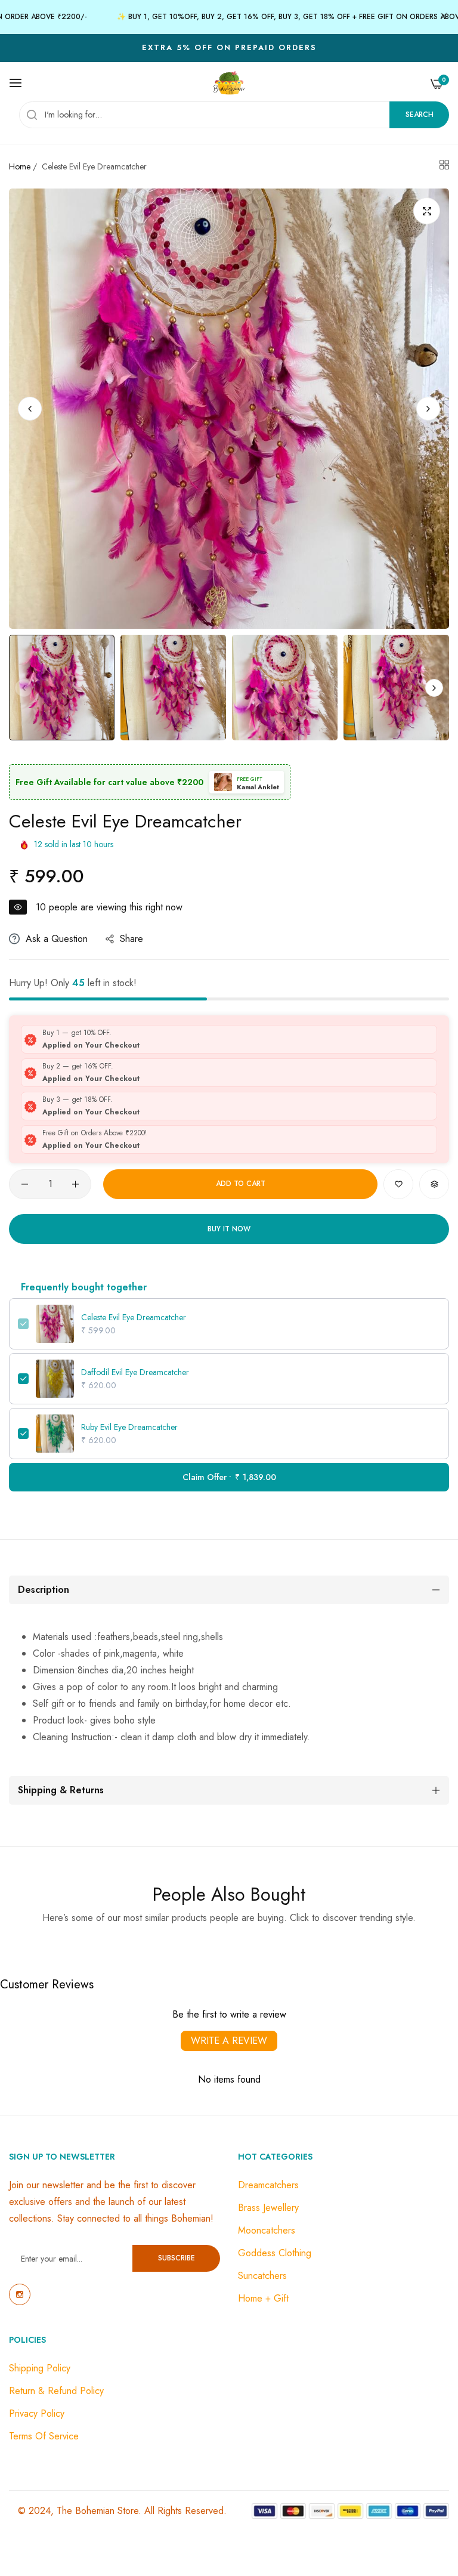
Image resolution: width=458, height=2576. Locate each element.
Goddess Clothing (275, 2253)
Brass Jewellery (268, 2208)
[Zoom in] (427, 211)
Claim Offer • (229, 1477)
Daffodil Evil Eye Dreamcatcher (135, 1372)
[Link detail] (20, 2294)
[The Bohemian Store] (229, 83)
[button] (428, 409)
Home (20, 166)
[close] (444, 17)
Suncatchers (262, 2276)
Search (420, 115)
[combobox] (234, 115)
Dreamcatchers (268, 2185)
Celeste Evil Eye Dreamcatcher (134, 1317)
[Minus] (25, 1184)
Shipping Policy (40, 2368)
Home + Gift (263, 2298)
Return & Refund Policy (56, 2391)
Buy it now (229, 1229)
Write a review (229, 2041)
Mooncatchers (267, 2230)
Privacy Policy (37, 2413)
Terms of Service (44, 2436)
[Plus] (75, 1184)
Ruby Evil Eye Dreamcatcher (129, 1427)
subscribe (177, 2258)
